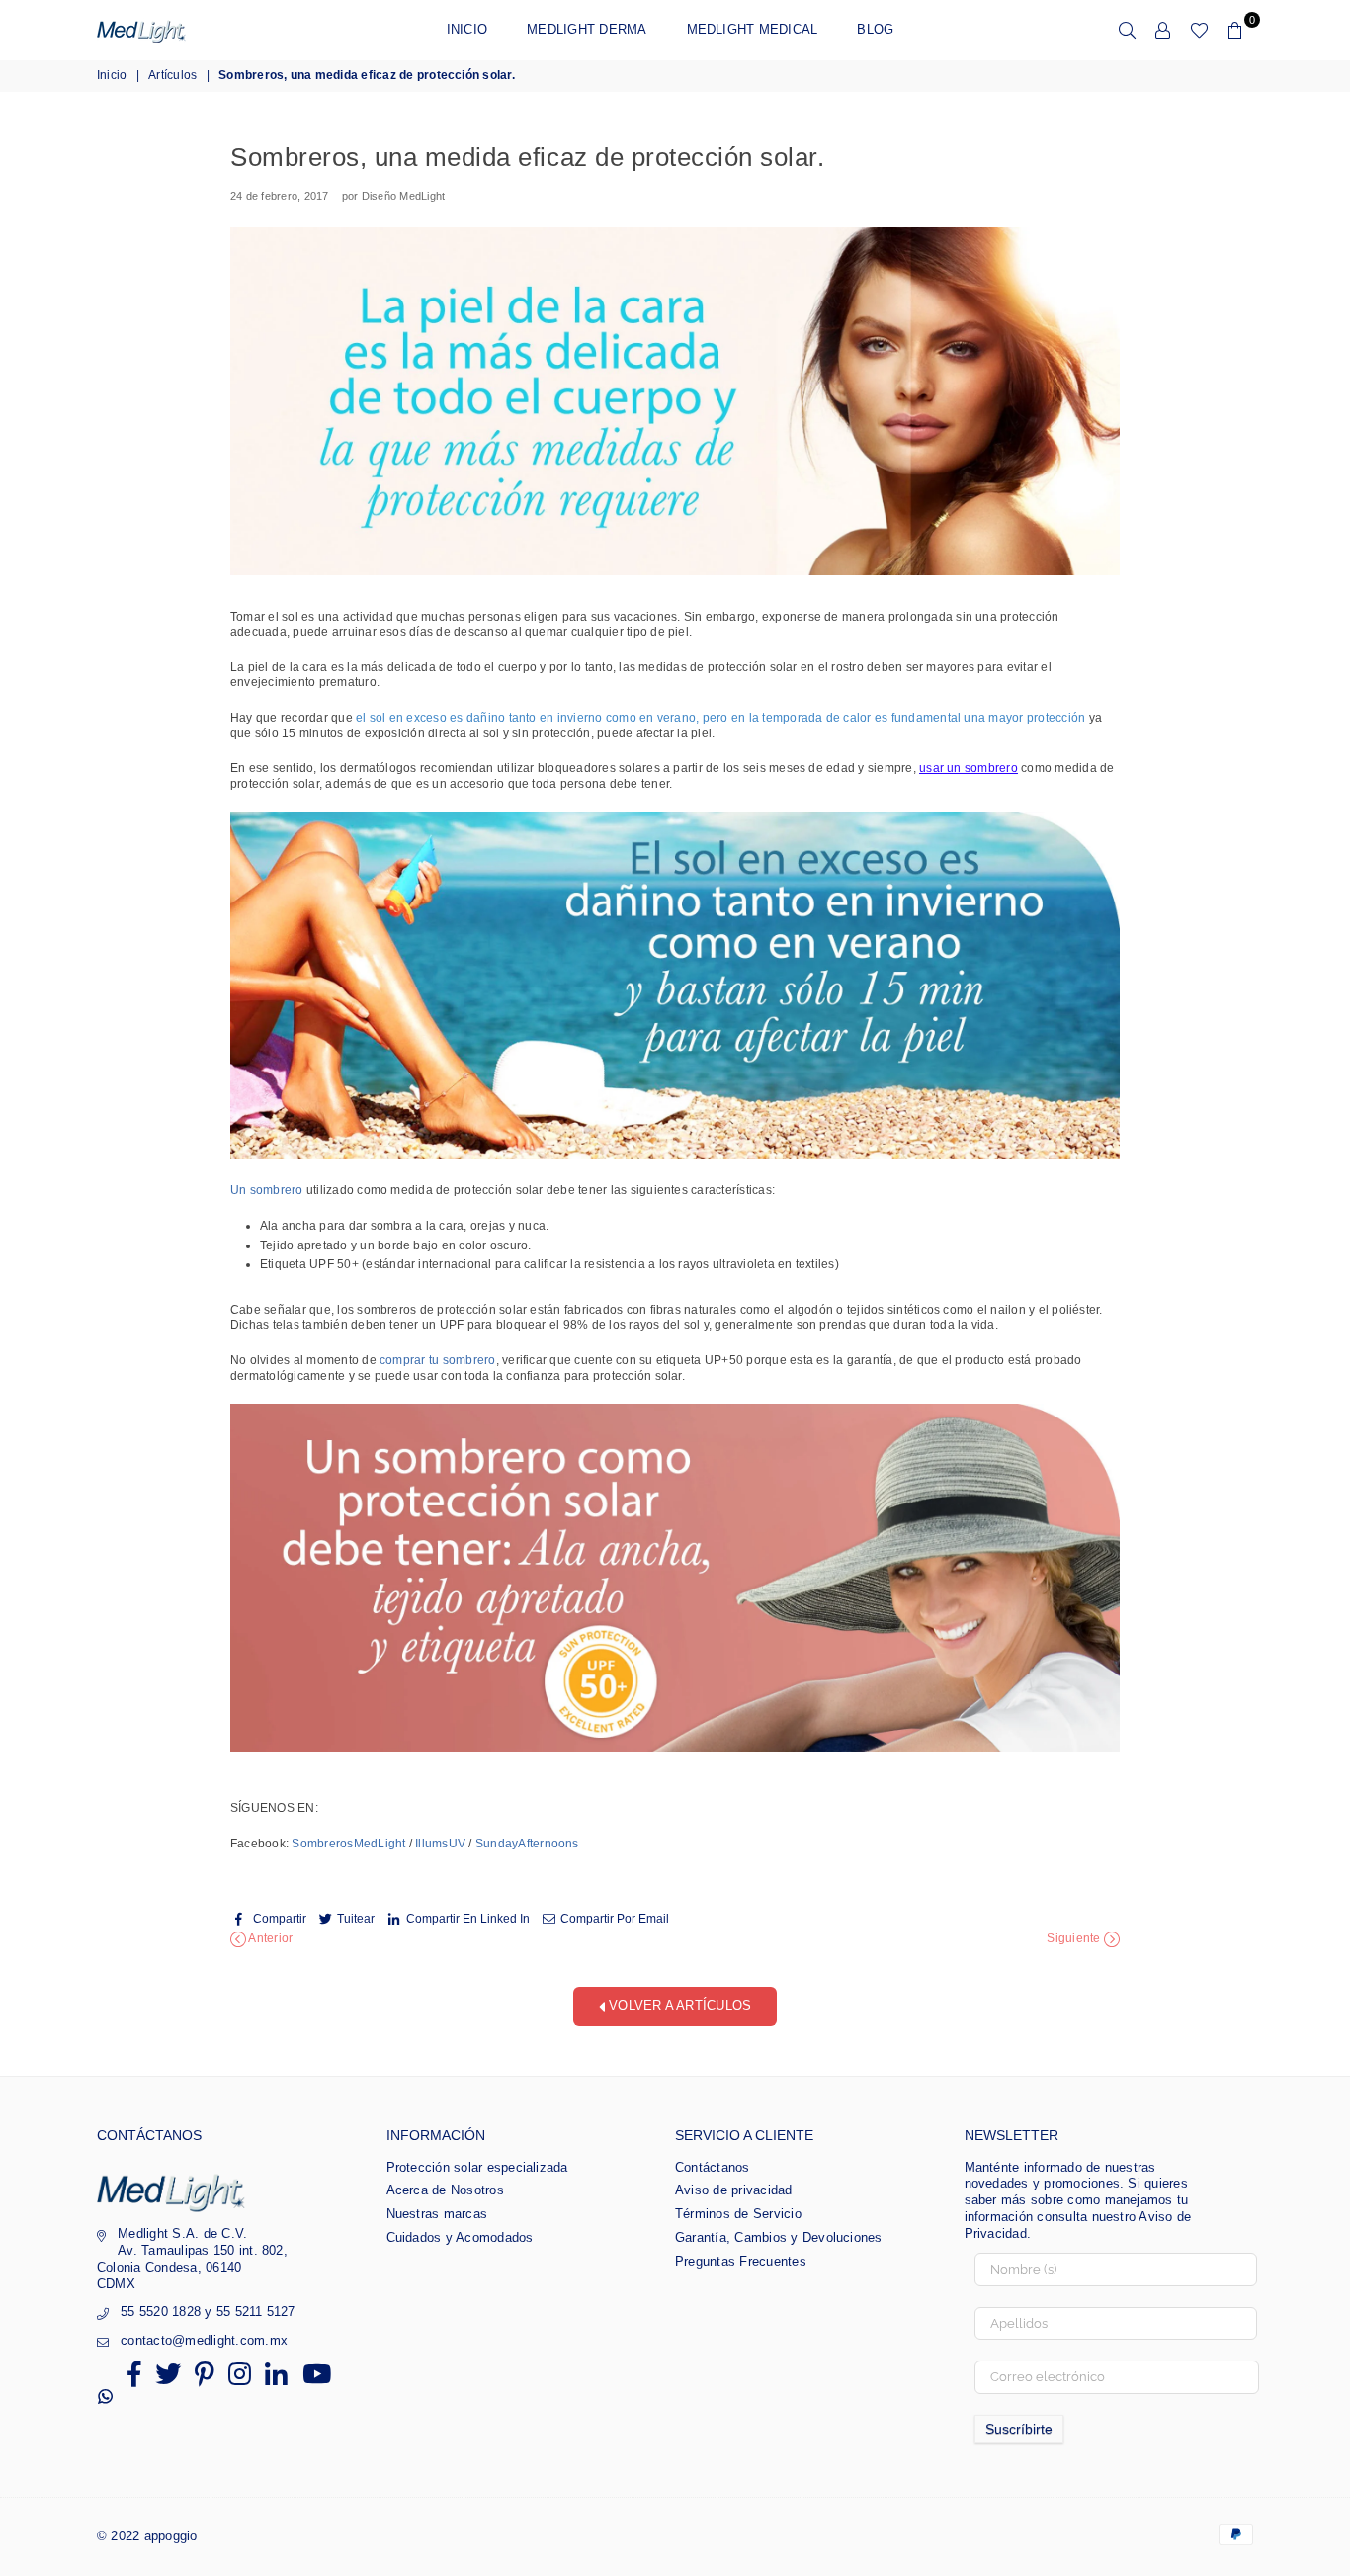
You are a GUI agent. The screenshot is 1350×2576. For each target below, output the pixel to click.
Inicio (467, 29)
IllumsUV (440, 1844)
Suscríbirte (1019, 2429)
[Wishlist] (1199, 30)
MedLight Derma (587, 29)
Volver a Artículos (678, 2006)
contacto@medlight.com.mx (204, 2340)
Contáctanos (713, 2167)
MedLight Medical (753, 29)
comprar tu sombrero (438, 1360)
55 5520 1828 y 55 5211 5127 (208, 2312)
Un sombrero (267, 1190)
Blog (875, 29)
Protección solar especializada (477, 2167)
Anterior (269, 1939)
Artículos (172, 75)
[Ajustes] (1163, 30)
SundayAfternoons (527, 1844)
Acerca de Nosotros (445, 2190)
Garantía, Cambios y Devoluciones (779, 2237)
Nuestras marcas (437, 2214)
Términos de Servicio (738, 2214)
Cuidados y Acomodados (460, 2237)
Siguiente (1075, 1939)
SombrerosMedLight (350, 1844)
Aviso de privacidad (734, 2190)
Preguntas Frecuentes (741, 2261)
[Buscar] (1128, 30)
